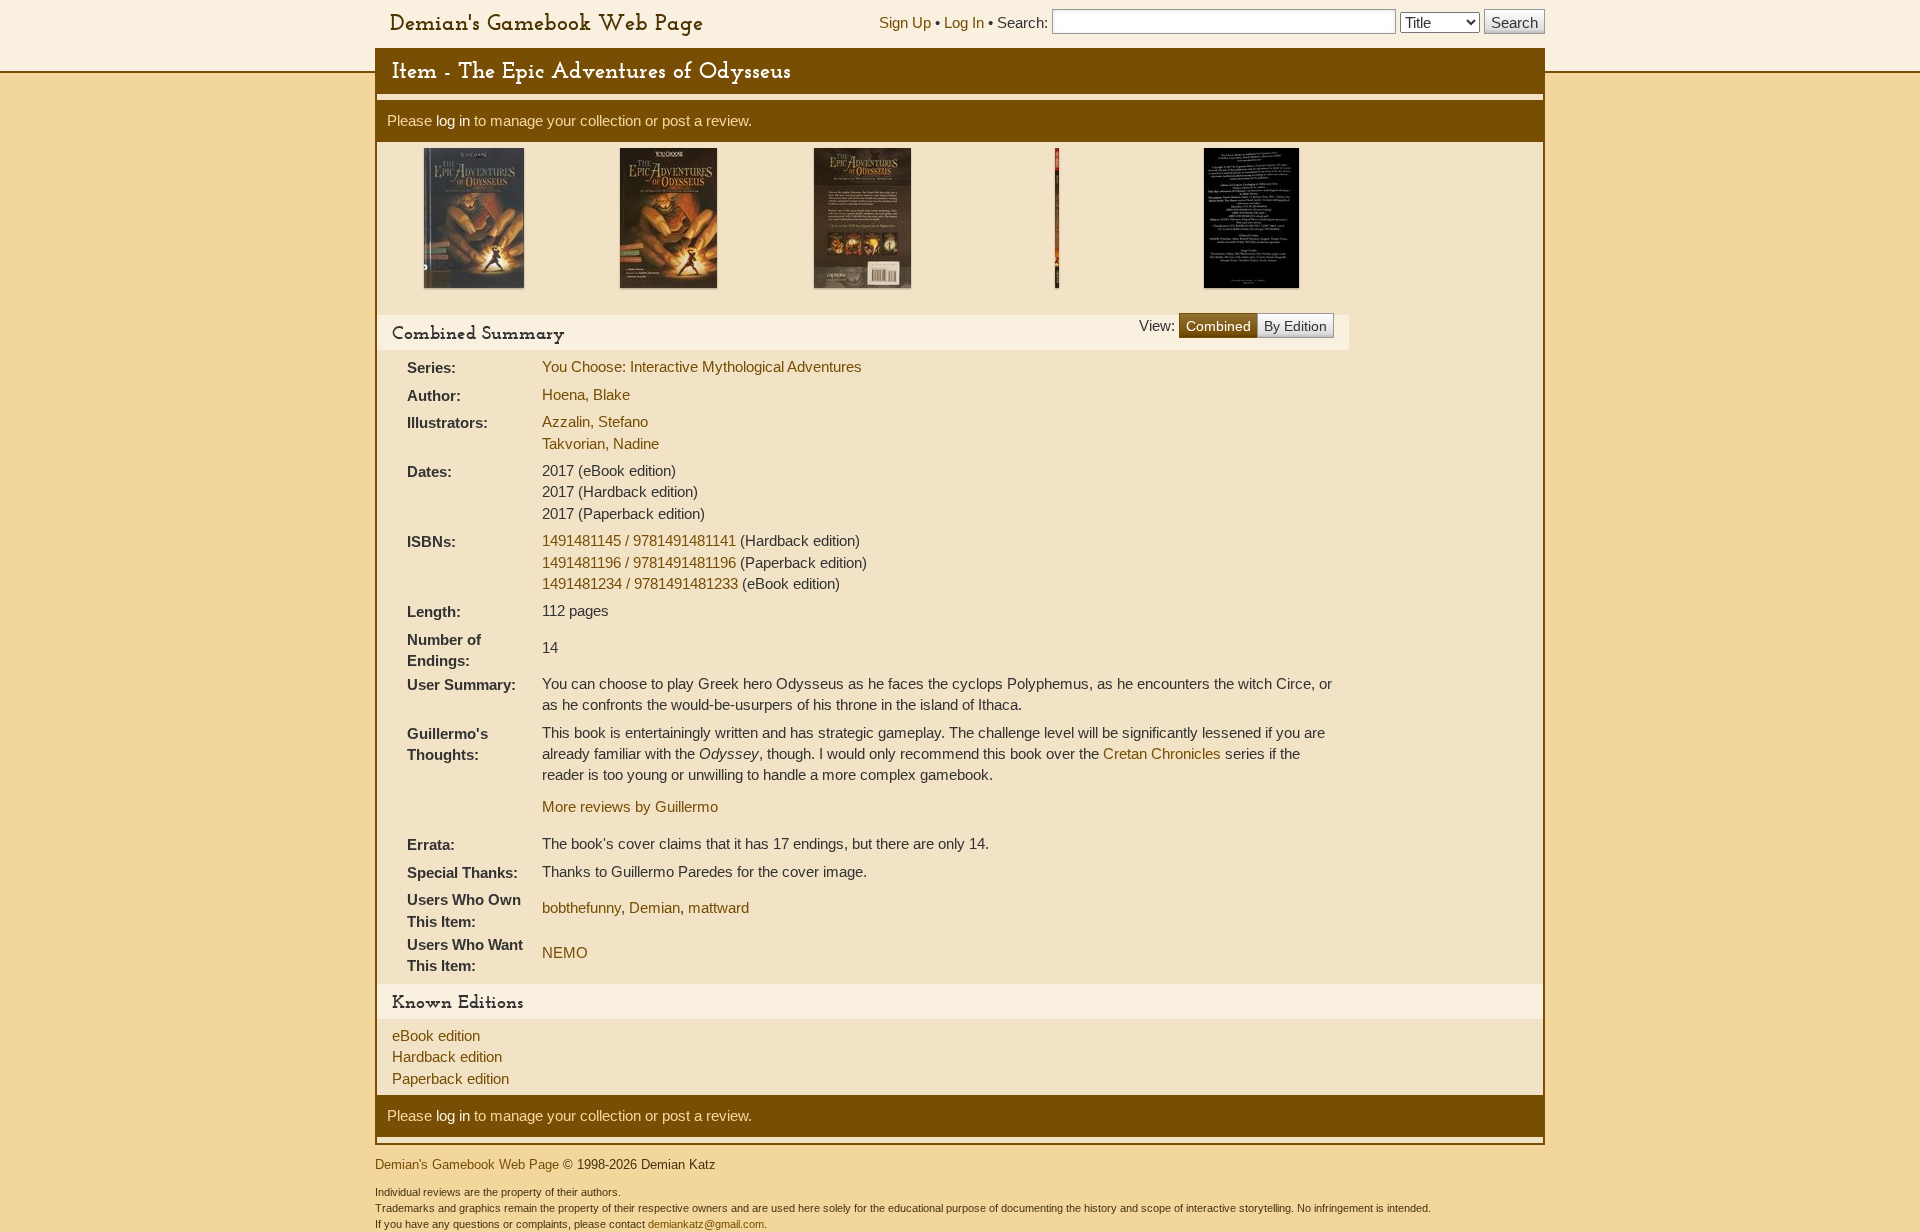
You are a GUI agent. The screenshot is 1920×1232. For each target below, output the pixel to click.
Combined (1218, 326)
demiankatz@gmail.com (706, 1224)
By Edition (1295, 326)
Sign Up (905, 22)
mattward (718, 907)
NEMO (565, 952)
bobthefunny (581, 907)
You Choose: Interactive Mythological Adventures (702, 366)
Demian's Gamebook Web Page (546, 22)
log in (453, 120)
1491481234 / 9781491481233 (642, 583)
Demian (654, 907)
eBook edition (436, 1035)
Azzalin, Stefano (595, 421)
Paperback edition (450, 1078)
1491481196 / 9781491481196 (641, 562)
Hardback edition (447, 1056)
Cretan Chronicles (1162, 753)
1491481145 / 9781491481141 (641, 540)
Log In (964, 22)
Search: (1022, 22)
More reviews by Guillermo (630, 806)
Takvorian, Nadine (600, 443)
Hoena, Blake (586, 394)
